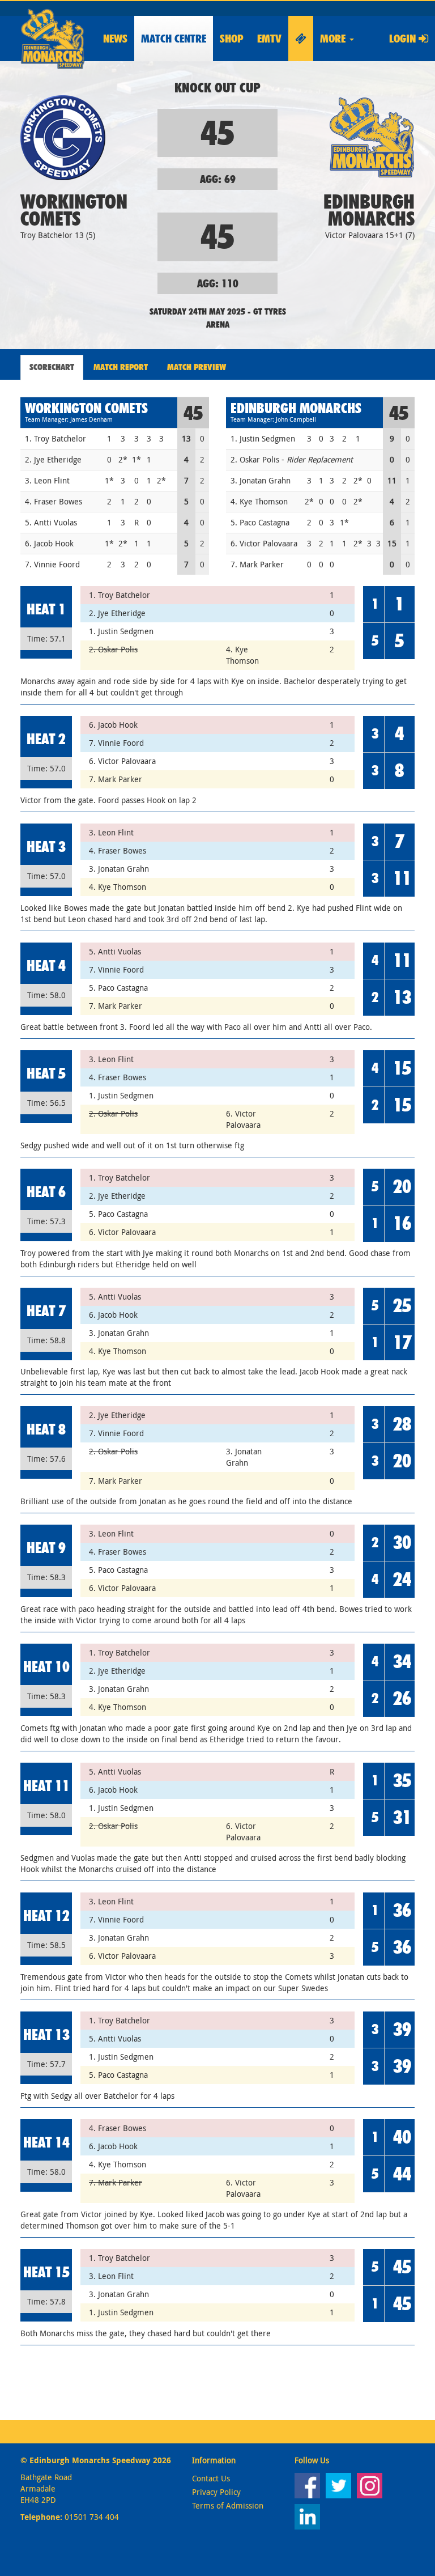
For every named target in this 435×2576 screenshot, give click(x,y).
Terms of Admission (228, 2505)
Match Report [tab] (121, 367)
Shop (232, 39)
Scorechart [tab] (52, 367)
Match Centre (174, 39)
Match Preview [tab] (197, 367)
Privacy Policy (216, 2492)
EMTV (269, 39)
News (115, 39)
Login (404, 39)
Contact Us (211, 2478)
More (334, 39)
